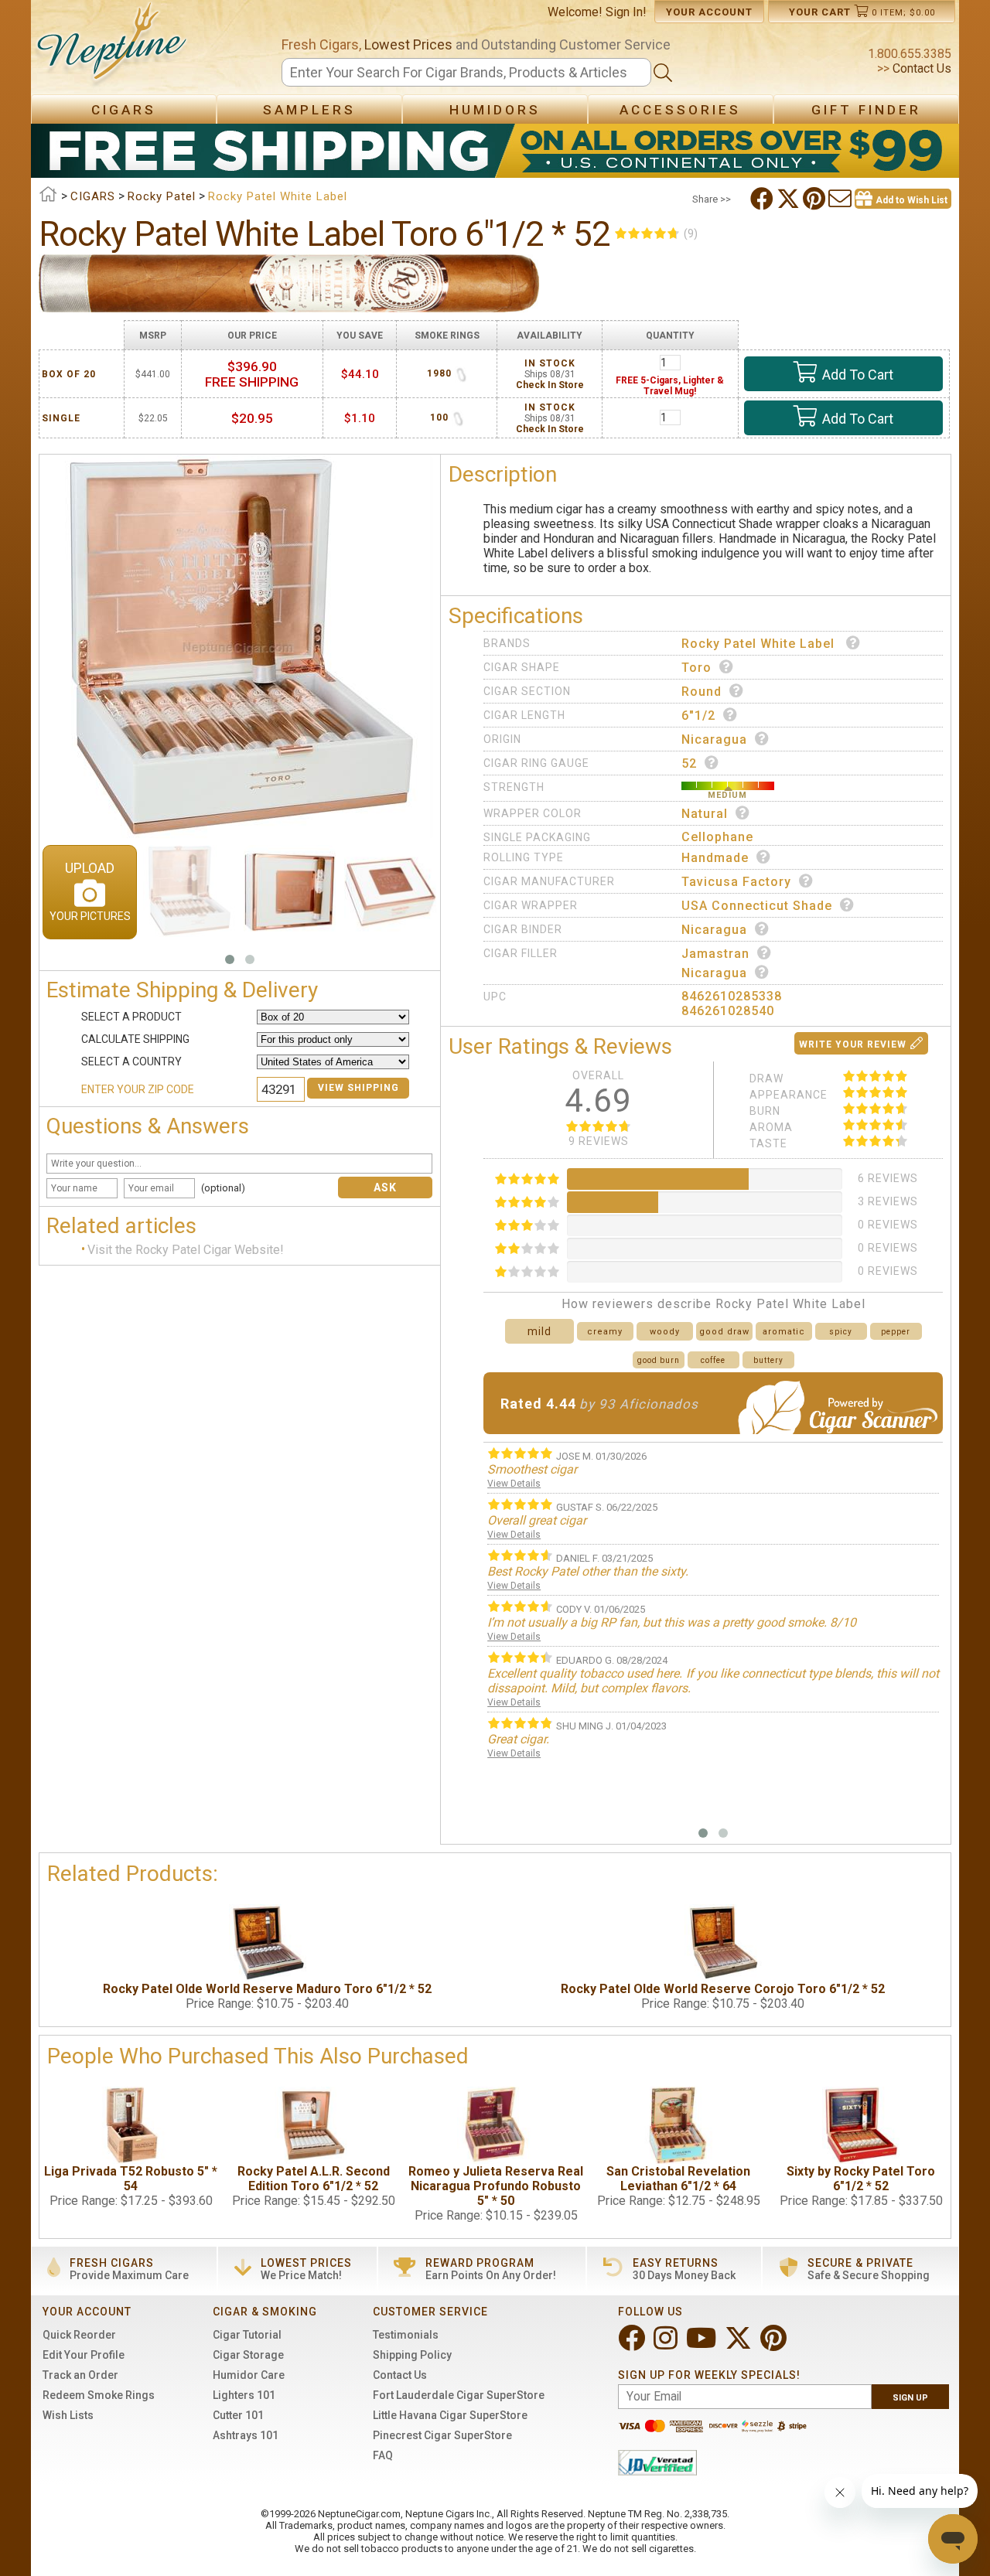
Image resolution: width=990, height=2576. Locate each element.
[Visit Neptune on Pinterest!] (775, 2344)
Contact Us (920, 68)
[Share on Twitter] (790, 199)
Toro (696, 668)
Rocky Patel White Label (760, 644)
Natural (705, 814)
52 (689, 763)
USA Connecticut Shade (757, 906)
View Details (514, 1484)
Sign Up (910, 2398)
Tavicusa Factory (736, 882)
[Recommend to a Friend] (841, 199)
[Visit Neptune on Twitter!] (740, 2344)
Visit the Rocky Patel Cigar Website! (186, 1250)
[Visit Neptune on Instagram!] (667, 2344)
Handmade (715, 858)
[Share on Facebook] (763, 199)
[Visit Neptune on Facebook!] (633, 2344)
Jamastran (715, 954)
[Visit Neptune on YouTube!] (703, 2344)
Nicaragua (714, 739)
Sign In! (626, 12)
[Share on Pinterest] (816, 199)
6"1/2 (698, 716)
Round (702, 692)
